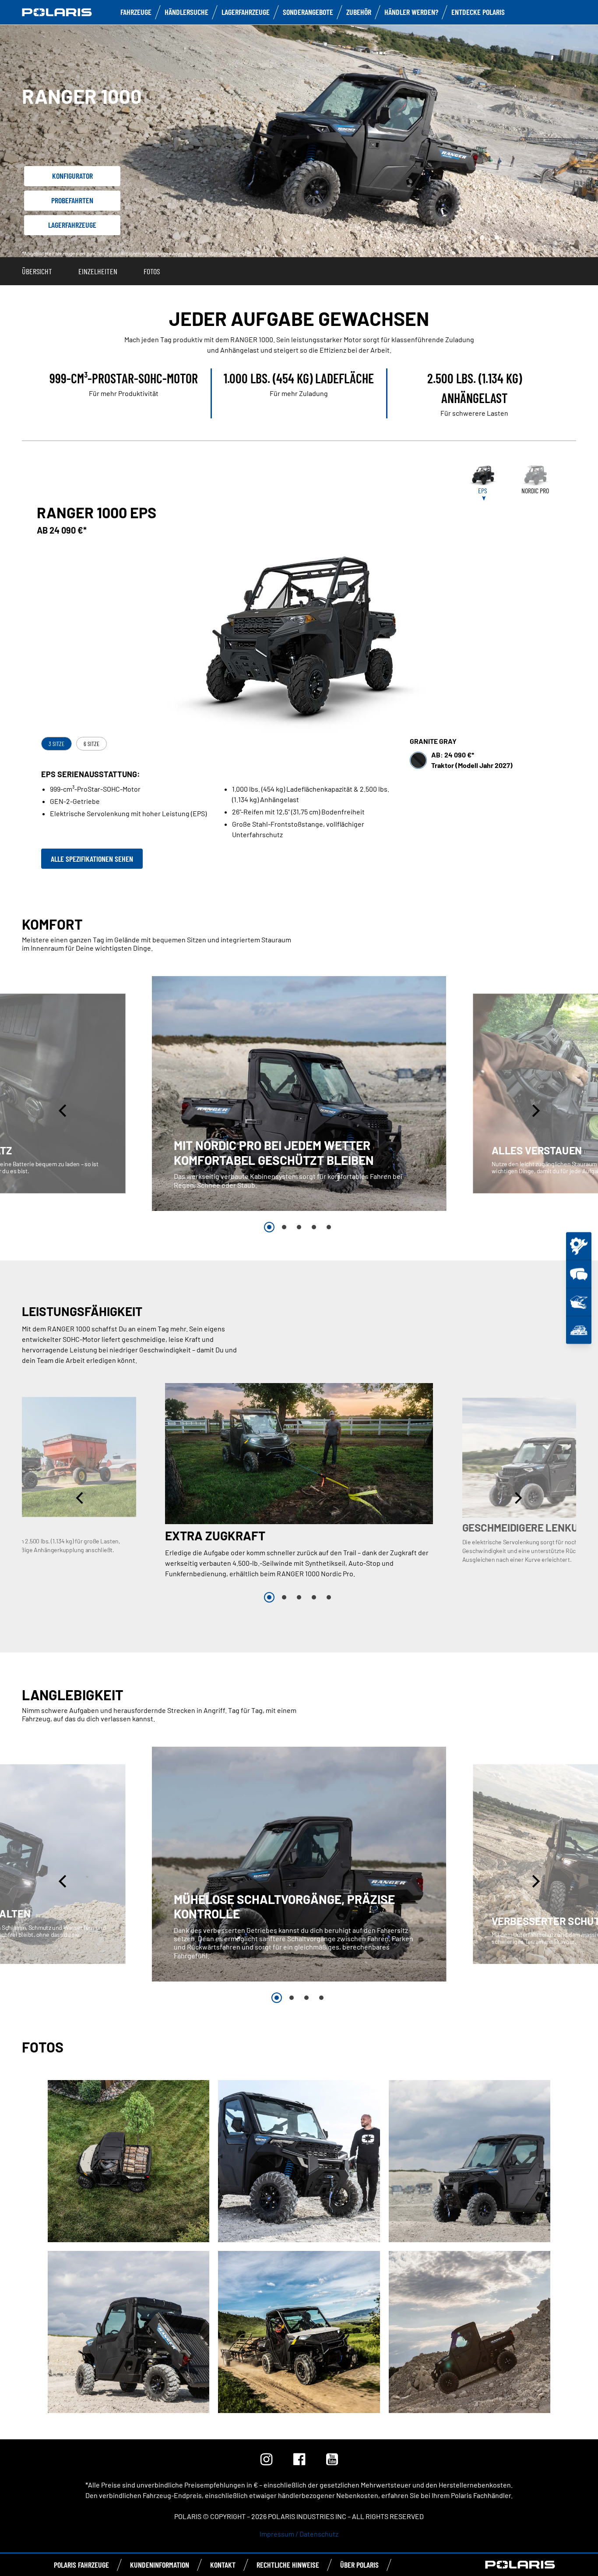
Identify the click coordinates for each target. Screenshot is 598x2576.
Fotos (152, 271)
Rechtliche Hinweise (288, 2565)
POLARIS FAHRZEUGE (81, 2565)
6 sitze (91, 744)
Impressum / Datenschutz (299, 2534)
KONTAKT (223, 2565)
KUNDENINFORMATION (160, 2565)
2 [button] (284, 1227)
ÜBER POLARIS (359, 2565)
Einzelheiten (98, 271)
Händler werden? (411, 12)
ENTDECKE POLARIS (478, 12)
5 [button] (329, 1227)
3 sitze (56, 744)
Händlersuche (186, 12)
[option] (299, 1093)
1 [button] (269, 1227)
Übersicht (37, 271)
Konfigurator (72, 176)
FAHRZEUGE (136, 12)
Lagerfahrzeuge (246, 12)
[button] (63, 1111)
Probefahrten (72, 200)
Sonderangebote (308, 12)
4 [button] (314, 1227)
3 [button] (299, 1227)
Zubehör (359, 12)
